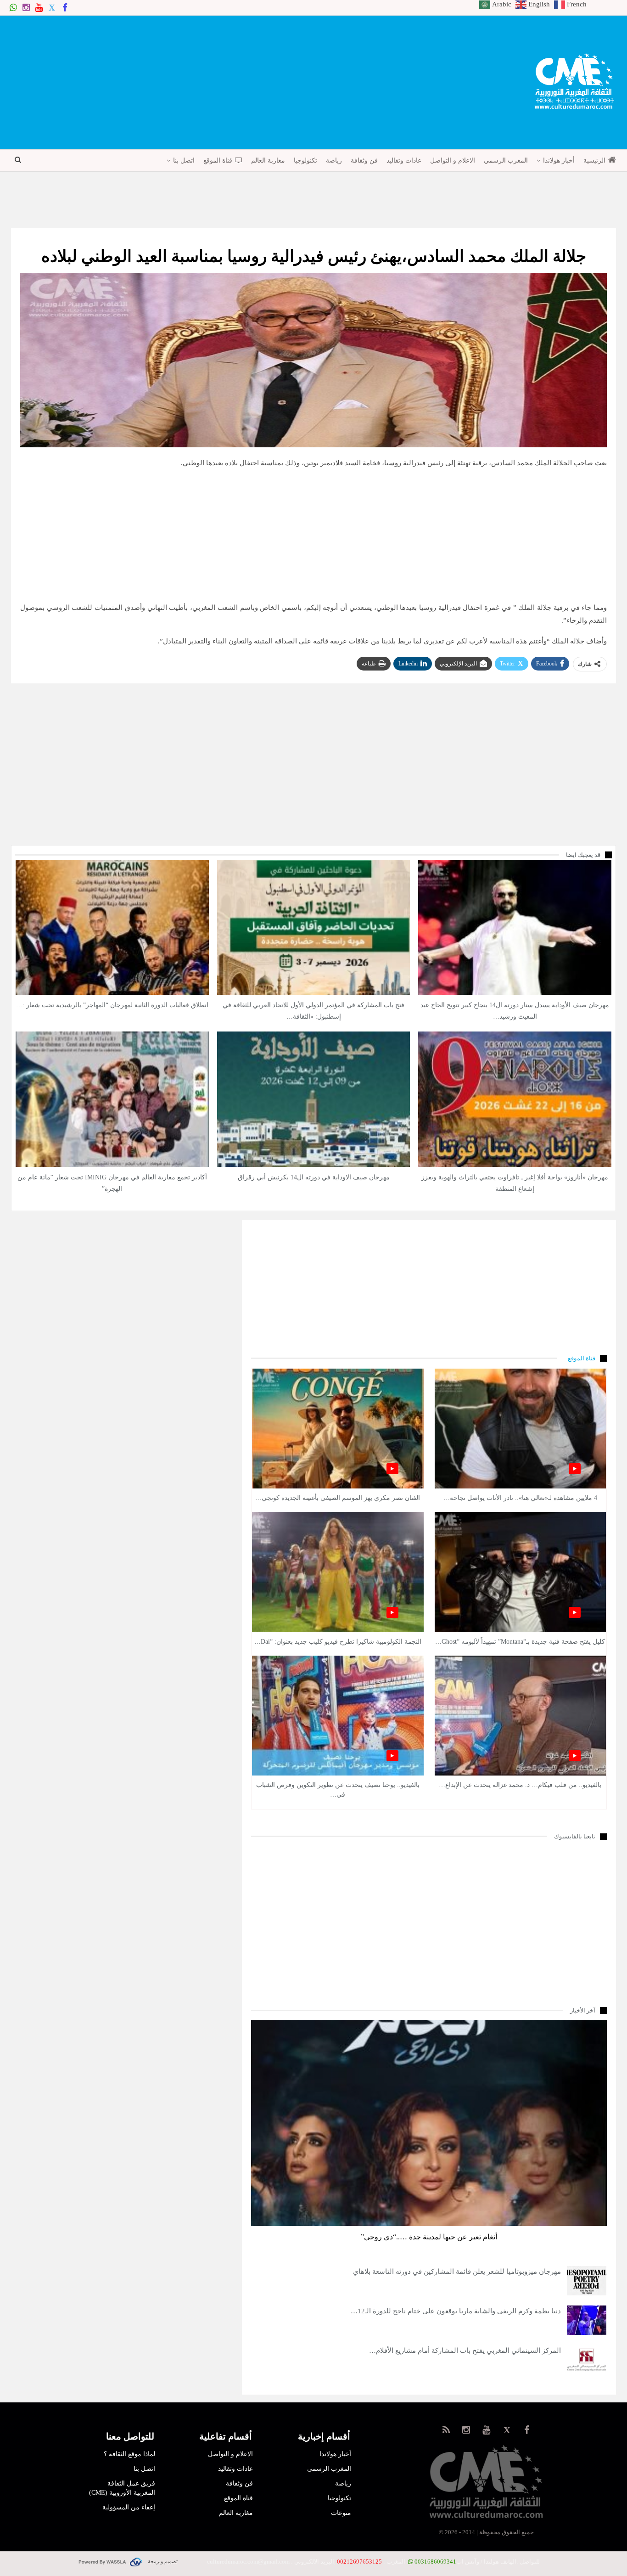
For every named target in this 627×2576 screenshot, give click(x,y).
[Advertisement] (122, 81)
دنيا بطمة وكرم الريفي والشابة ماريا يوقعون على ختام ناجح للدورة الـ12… (456, 2311)
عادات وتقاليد (404, 161)
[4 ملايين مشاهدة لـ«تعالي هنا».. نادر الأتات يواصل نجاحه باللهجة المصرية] (521, 1429)
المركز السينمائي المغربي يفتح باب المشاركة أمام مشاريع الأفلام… (465, 2351)
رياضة (334, 161)
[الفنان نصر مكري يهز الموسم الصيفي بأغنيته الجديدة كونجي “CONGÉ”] (338, 1429)
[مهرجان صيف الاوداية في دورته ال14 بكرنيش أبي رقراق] (314, 1099)
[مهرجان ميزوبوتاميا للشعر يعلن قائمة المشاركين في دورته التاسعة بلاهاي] (587, 2281)
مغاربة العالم (268, 161)
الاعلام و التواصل (453, 161)
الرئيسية (594, 161)
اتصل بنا (184, 161)
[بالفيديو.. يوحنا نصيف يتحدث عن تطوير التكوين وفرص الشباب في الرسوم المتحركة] (338, 1716)
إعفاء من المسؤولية (129, 2507)
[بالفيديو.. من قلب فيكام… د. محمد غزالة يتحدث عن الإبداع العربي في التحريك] (521, 1716)
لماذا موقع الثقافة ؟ (129, 2454)
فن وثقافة (364, 161)
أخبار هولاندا (559, 161)
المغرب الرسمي (506, 161)
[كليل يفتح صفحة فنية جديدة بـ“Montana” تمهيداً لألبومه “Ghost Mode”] (521, 1572)
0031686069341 (435, 2562)
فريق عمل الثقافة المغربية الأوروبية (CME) (122, 2488)
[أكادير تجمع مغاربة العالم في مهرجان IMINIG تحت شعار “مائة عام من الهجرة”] (112, 1099)
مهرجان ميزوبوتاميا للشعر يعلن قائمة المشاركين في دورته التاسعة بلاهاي (457, 2272)
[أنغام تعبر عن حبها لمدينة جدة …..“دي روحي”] (429, 2123)
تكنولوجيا (305, 161)
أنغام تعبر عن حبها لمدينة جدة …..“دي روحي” (429, 2237)
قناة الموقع (218, 161)
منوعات (341, 2513)
